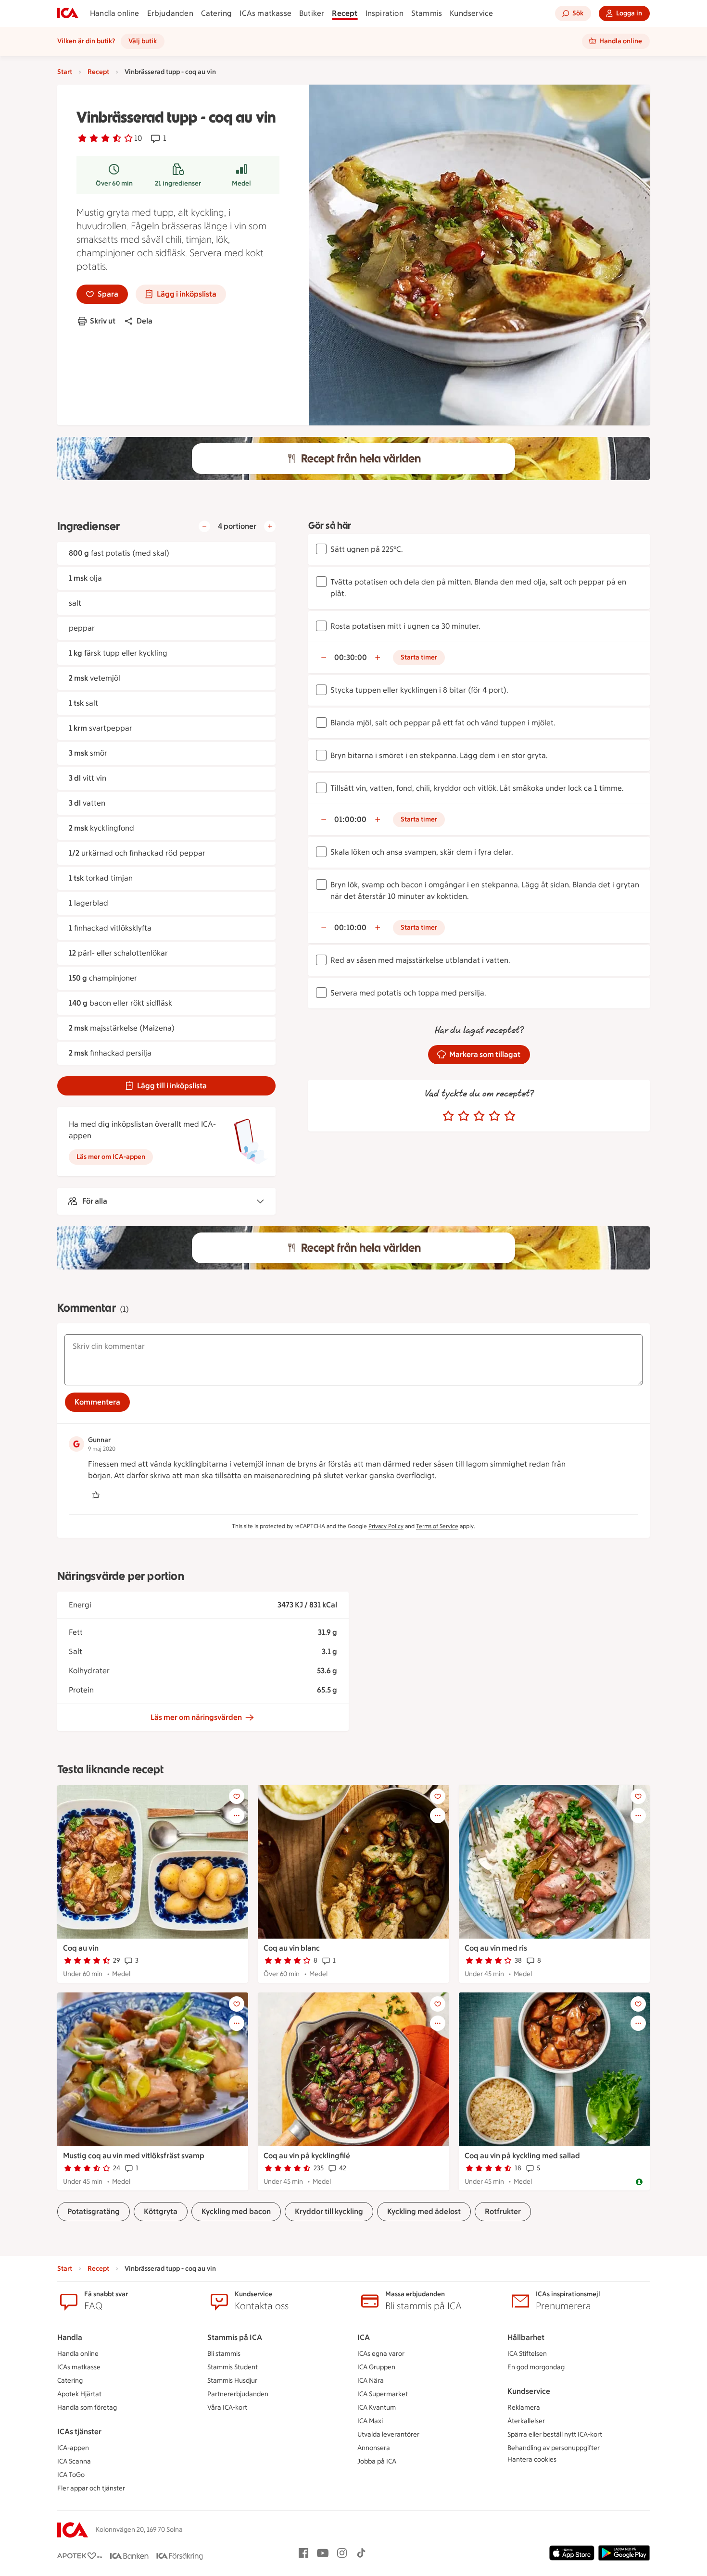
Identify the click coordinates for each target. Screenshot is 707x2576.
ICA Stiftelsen (527, 2354)
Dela (145, 321)
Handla (70, 2337)
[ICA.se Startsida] (68, 13)
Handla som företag (87, 2408)
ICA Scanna (74, 2461)
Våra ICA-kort (227, 2408)
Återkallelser (526, 2421)
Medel (241, 183)
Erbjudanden (170, 13)
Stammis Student (233, 2367)
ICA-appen (73, 2448)
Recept (345, 13)
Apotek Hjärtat (79, 2394)
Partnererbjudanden (238, 2394)
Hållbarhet (526, 2337)
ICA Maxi (370, 2421)
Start (65, 72)
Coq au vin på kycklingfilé (307, 2156)
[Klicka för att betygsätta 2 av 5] (464, 1116)
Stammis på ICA (235, 2337)
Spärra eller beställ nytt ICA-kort (555, 2434)
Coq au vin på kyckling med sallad (522, 2156)
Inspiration (385, 13)
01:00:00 (350, 819)
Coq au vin (81, 1948)
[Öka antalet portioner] (270, 526)
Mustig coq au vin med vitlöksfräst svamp (134, 2156)
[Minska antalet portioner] (204, 526)
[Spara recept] (237, 1796)
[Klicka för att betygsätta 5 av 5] (510, 1116)
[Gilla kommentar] (96, 1495)
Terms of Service (437, 1526)
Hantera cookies (532, 2459)
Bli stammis (224, 2354)
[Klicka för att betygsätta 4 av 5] (494, 1116)
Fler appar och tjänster (91, 2488)
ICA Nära (371, 2381)
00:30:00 (351, 657)
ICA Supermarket (383, 2394)
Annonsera (374, 2448)
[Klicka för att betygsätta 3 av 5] (479, 1116)
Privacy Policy (386, 1526)
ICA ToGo (71, 2475)
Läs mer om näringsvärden (196, 1717)
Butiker (312, 13)
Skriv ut (103, 321)
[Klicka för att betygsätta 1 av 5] (448, 1116)
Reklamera (524, 2408)
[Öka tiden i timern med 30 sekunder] (378, 658)
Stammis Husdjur (232, 2381)
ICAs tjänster (79, 2432)
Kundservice (471, 13)
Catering (217, 13)
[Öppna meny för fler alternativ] (237, 1816)
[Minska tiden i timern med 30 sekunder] (324, 658)
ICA (364, 2337)
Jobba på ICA (377, 2461)
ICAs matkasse (265, 13)
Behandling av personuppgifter (554, 2448)
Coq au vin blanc (292, 1948)
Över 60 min (114, 183)
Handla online (115, 13)
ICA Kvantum (377, 2408)
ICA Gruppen (376, 2367)
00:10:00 (350, 927)
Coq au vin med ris (496, 1948)
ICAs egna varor (381, 2354)
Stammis (427, 13)
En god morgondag (536, 2367)
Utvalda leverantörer (388, 2434)
